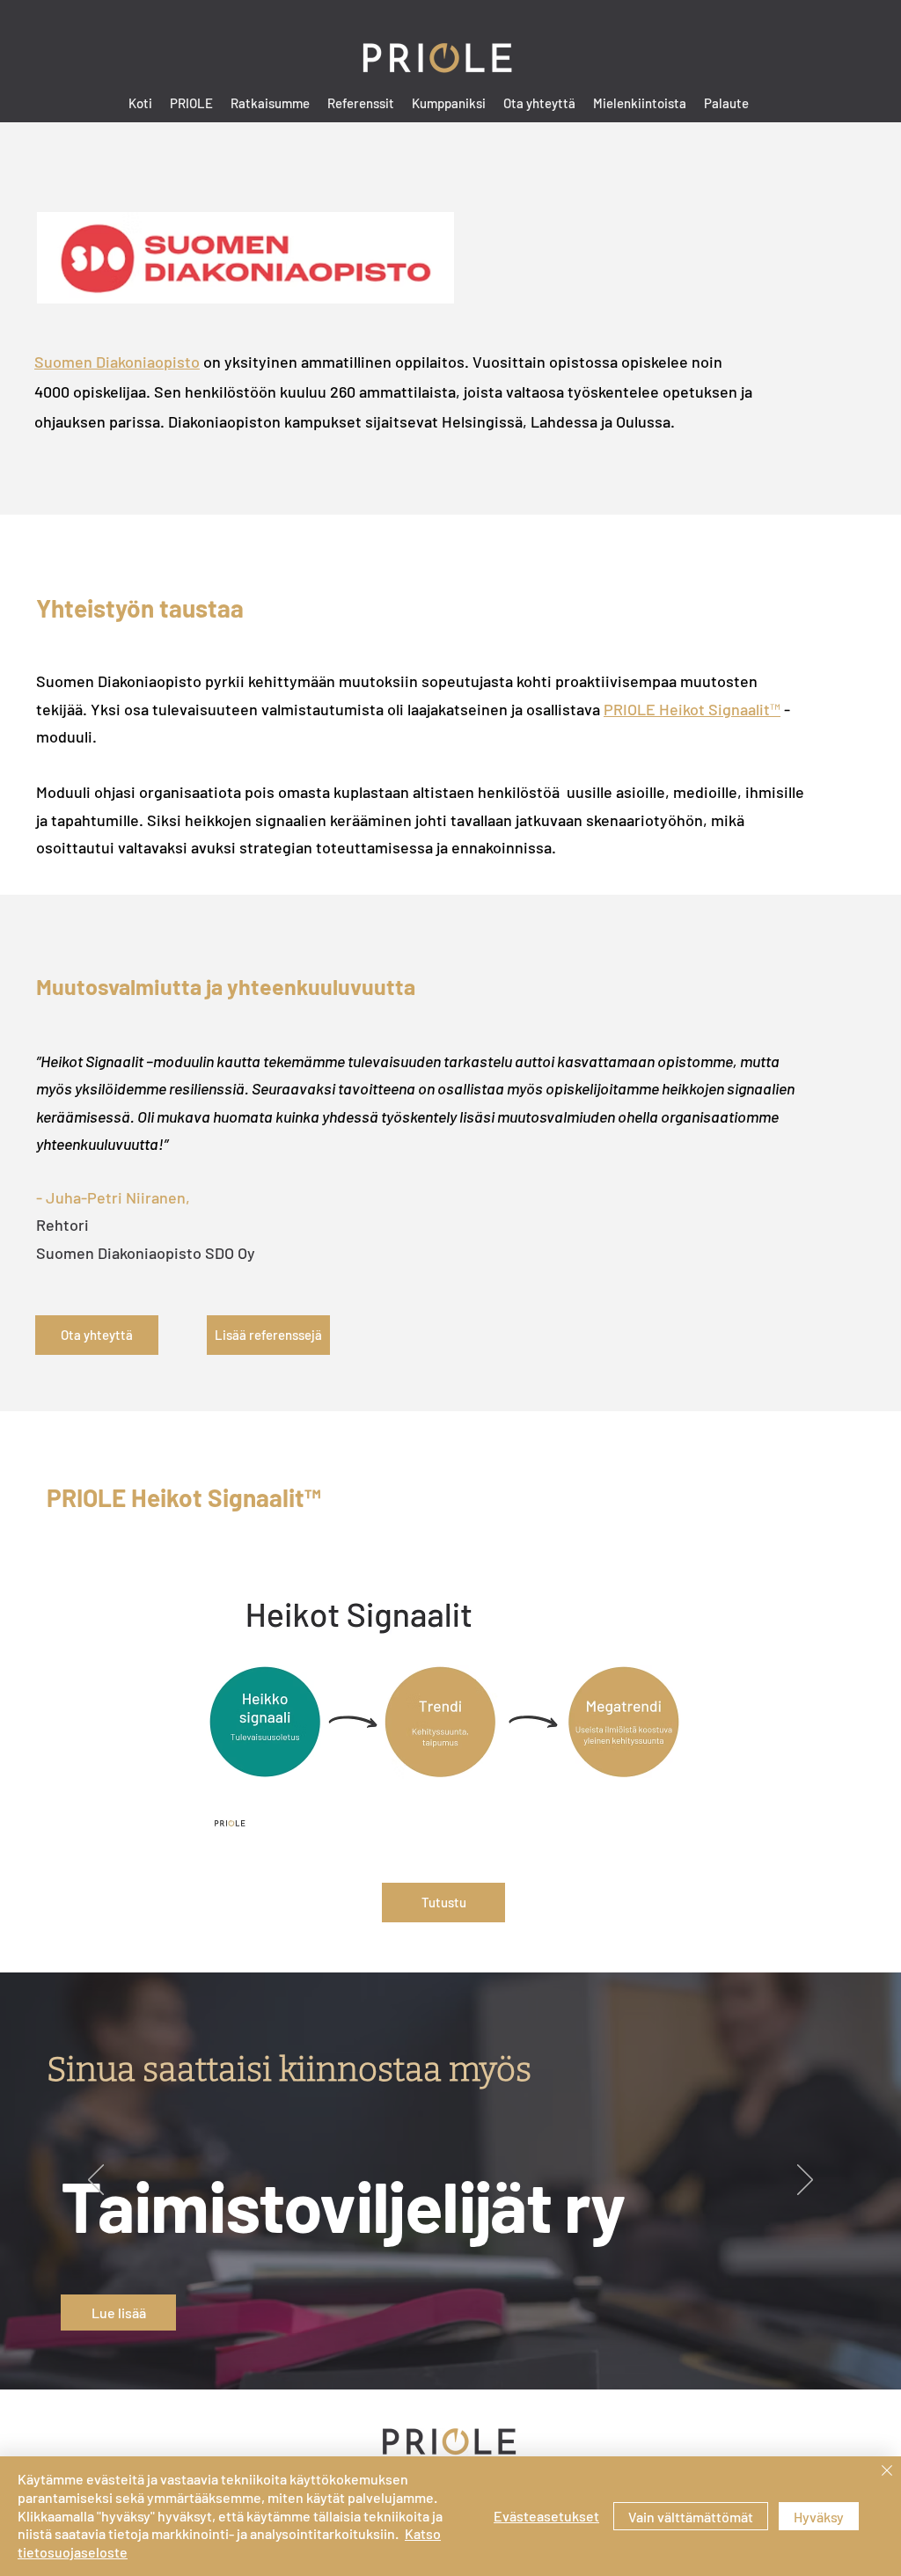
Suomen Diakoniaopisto (117, 362)
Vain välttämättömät (691, 2517)
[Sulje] (887, 2472)
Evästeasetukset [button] (546, 2516)
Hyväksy (819, 2517)
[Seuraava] (805, 2181)
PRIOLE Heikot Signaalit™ (692, 709)
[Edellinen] (96, 2181)
